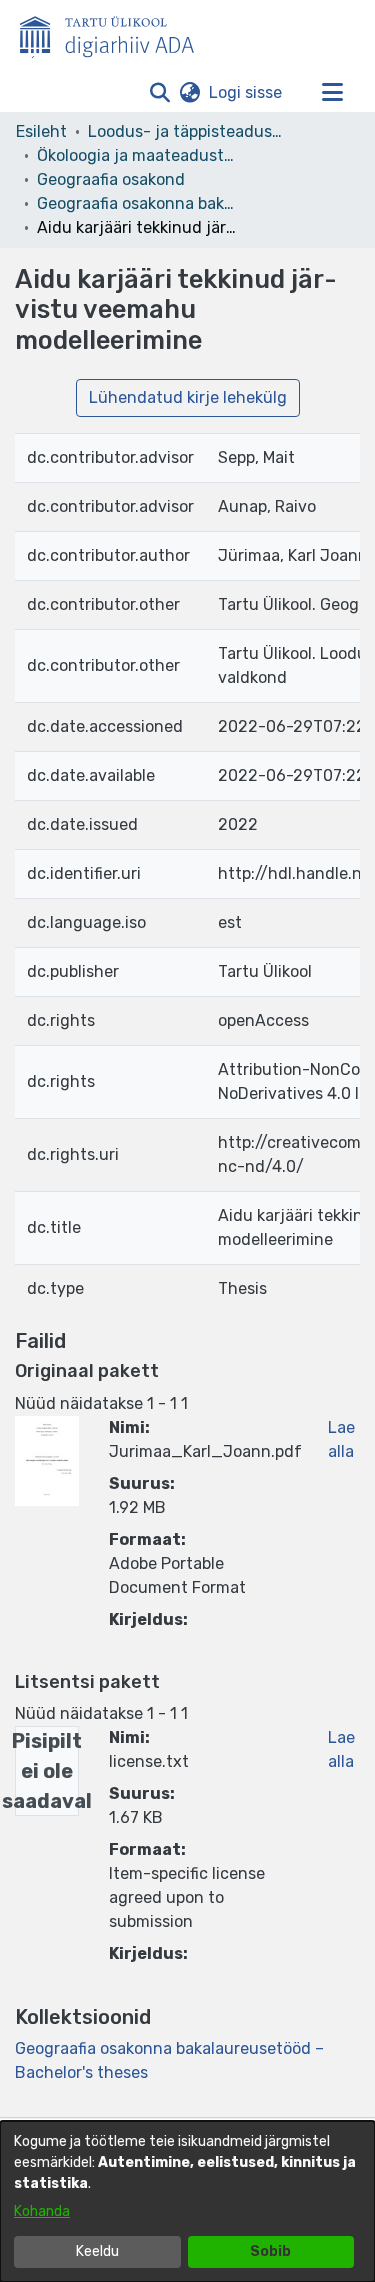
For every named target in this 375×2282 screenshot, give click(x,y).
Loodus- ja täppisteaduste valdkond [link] (188, 131)
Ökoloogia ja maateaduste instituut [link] (137, 155)
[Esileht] (115, 33)
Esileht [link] (41, 131)
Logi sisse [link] (246, 92)
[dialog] (187, 2201)
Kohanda (42, 2211)
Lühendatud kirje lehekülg (188, 397)
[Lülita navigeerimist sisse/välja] (332, 93)
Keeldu (97, 2251)
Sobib (270, 2251)
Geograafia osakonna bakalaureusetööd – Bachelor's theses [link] (137, 203)
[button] (159, 93)
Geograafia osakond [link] (111, 179)
